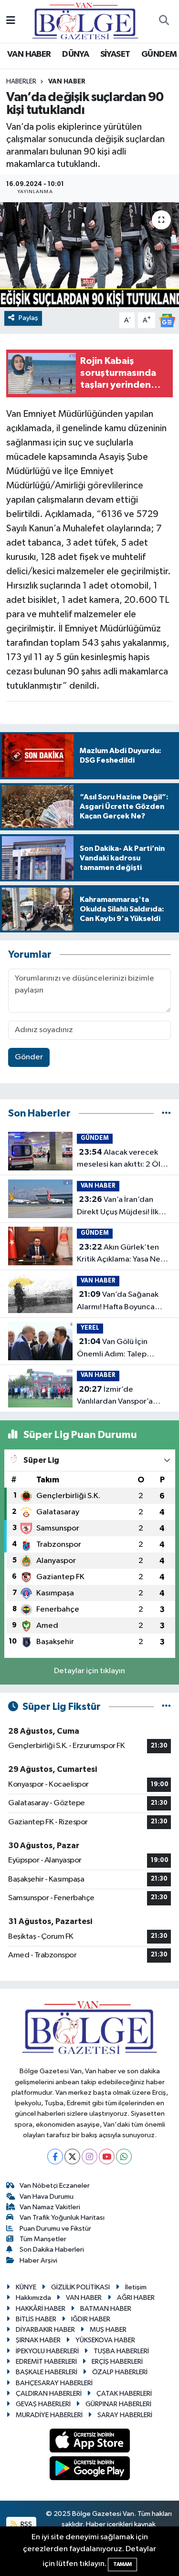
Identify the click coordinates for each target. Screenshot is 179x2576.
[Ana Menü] (11, 21)
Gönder (29, 1057)
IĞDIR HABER (91, 2319)
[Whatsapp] (124, 2157)
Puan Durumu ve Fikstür (55, 2229)
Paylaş (28, 318)
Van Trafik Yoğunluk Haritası (62, 2218)
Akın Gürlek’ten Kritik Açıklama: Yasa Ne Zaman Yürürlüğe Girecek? (119, 1254)
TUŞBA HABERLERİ (121, 2351)
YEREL (90, 1328)
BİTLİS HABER (36, 2319)
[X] (72, 2157)
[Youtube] (107, 2157)
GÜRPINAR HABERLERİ (118, 2404)
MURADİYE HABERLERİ (49, 2415)
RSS (26, 2524)
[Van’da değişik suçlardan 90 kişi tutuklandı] (89, 255)
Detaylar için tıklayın (89, 1671)
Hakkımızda (33, 2298)
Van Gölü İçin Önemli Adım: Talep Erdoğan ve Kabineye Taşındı (115, 1349)
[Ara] (164, 21)
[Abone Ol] (167, 320)
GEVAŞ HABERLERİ (43, 2404)
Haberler (21, 82)
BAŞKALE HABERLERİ (47, 2372)
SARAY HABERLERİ (125, 2415)
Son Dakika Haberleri (52, 2250)
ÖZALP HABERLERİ (120, 2372)
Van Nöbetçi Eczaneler (55, 2186)
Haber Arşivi (38, 2260)
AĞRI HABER (136, 2298)
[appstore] (89, 2442)
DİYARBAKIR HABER (45, 2330)
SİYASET (115, 54)
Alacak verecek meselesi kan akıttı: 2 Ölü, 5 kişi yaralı (122, 1159)
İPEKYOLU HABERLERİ (47, 2351)
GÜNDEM (159, 54)
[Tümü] (166, 1113)
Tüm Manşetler (43, 2239)
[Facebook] (55, 2157)
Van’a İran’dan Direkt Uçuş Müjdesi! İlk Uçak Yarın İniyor (118, 1207)
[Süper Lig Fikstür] (166, 1707)
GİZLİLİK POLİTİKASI (80, 2287)
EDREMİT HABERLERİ (46, 2362)
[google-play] (89, 2470)
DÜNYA (75, 54)
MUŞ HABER (108, 2330)
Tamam (122, 2564)
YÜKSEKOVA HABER (105, 2340)
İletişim (136, 2287)
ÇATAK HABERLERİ (124, 2394)
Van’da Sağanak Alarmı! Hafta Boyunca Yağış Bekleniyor (118, 1302)
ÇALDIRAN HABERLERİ (49, 2394)
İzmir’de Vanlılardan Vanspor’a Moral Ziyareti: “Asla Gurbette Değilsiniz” (115, 1397)
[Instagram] (89, 2157)
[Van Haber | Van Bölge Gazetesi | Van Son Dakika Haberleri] (85, 21)
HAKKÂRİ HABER (41, 2309)
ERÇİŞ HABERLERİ (117, 2362)
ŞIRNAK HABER (38, 2340)
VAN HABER (29, 54)
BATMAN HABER (106, 2309)
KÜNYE (26, 2287)
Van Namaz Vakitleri (50, 2207)
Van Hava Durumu (47, 2197)
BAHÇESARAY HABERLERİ (54, 2383)
